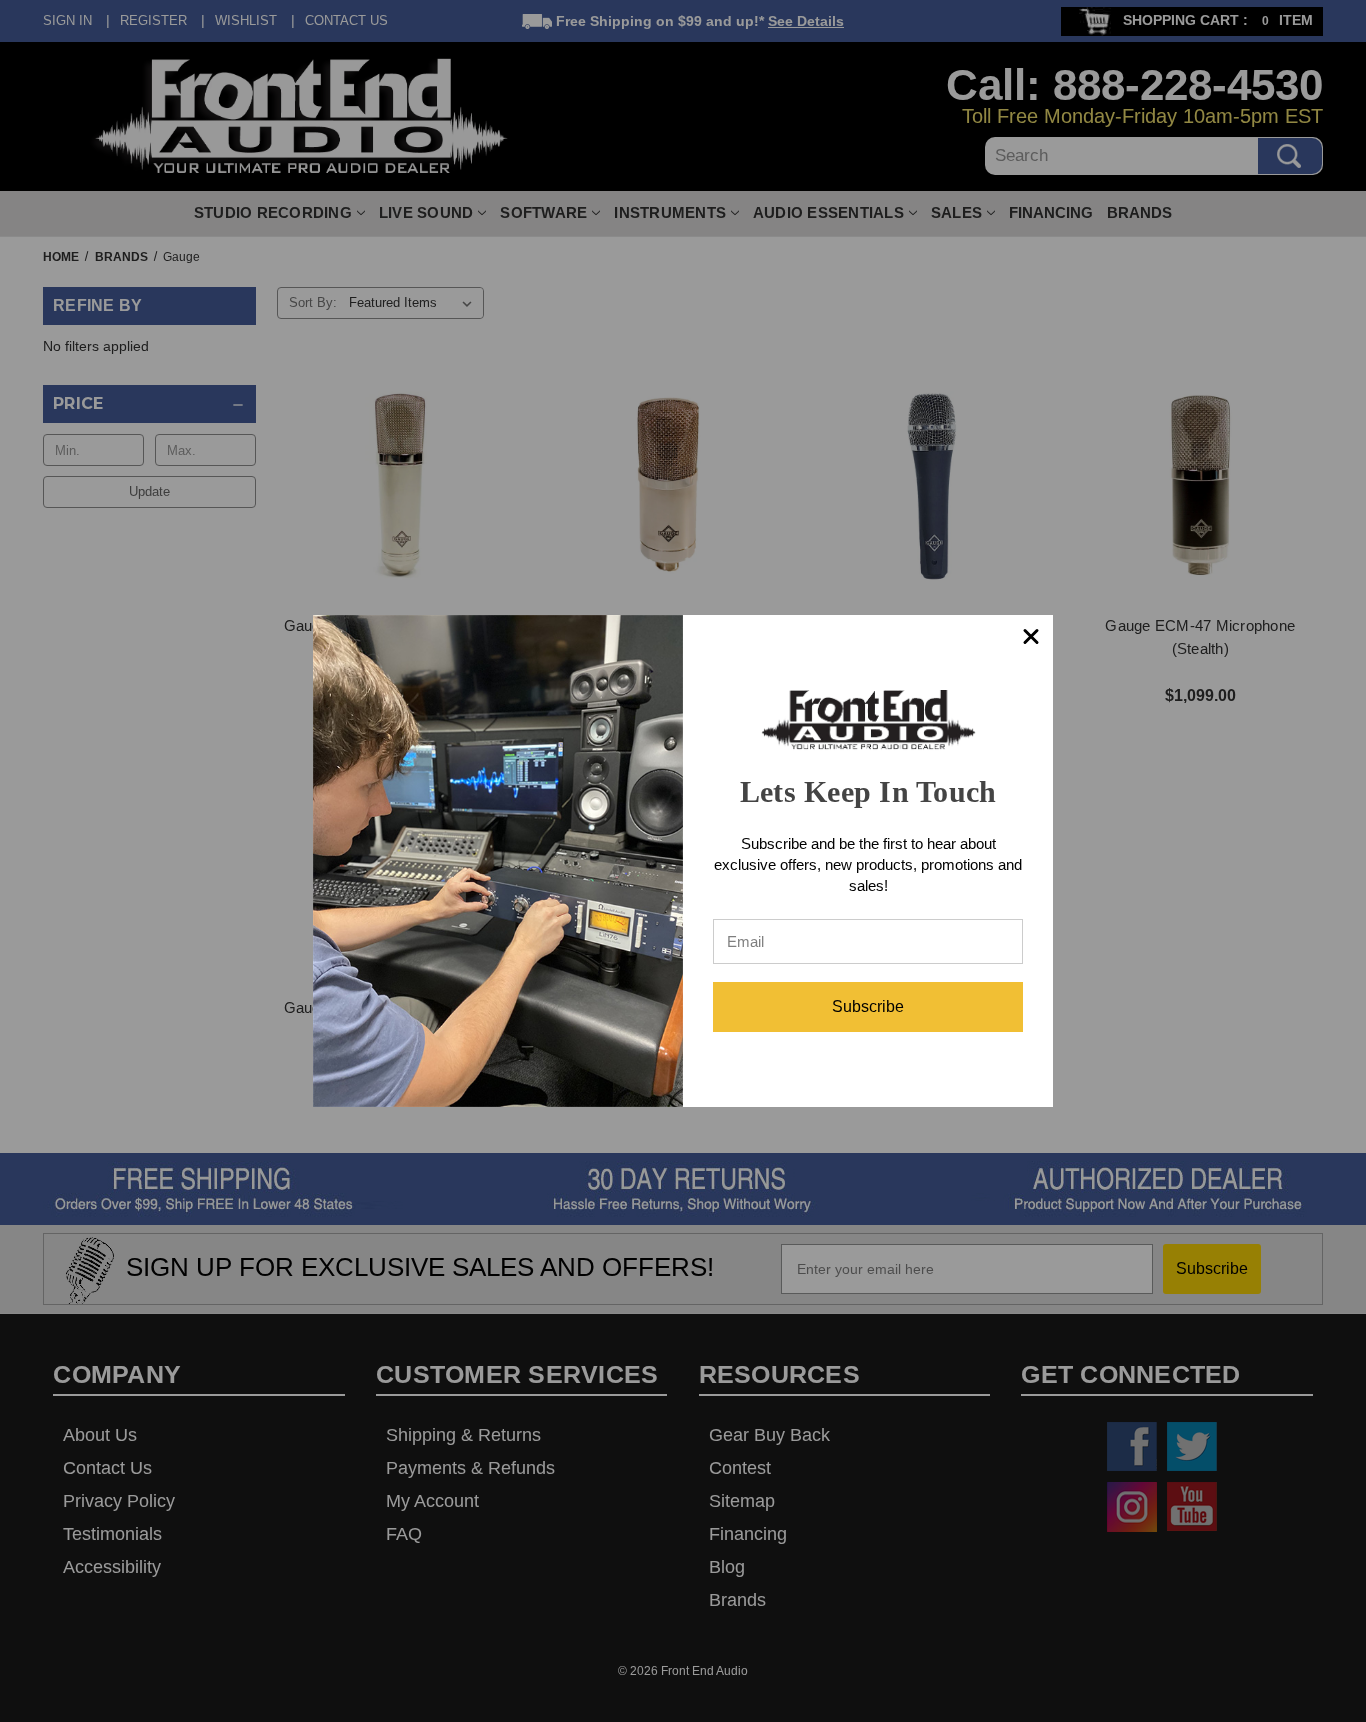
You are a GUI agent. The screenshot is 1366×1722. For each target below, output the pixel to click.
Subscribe (868, 1006)
